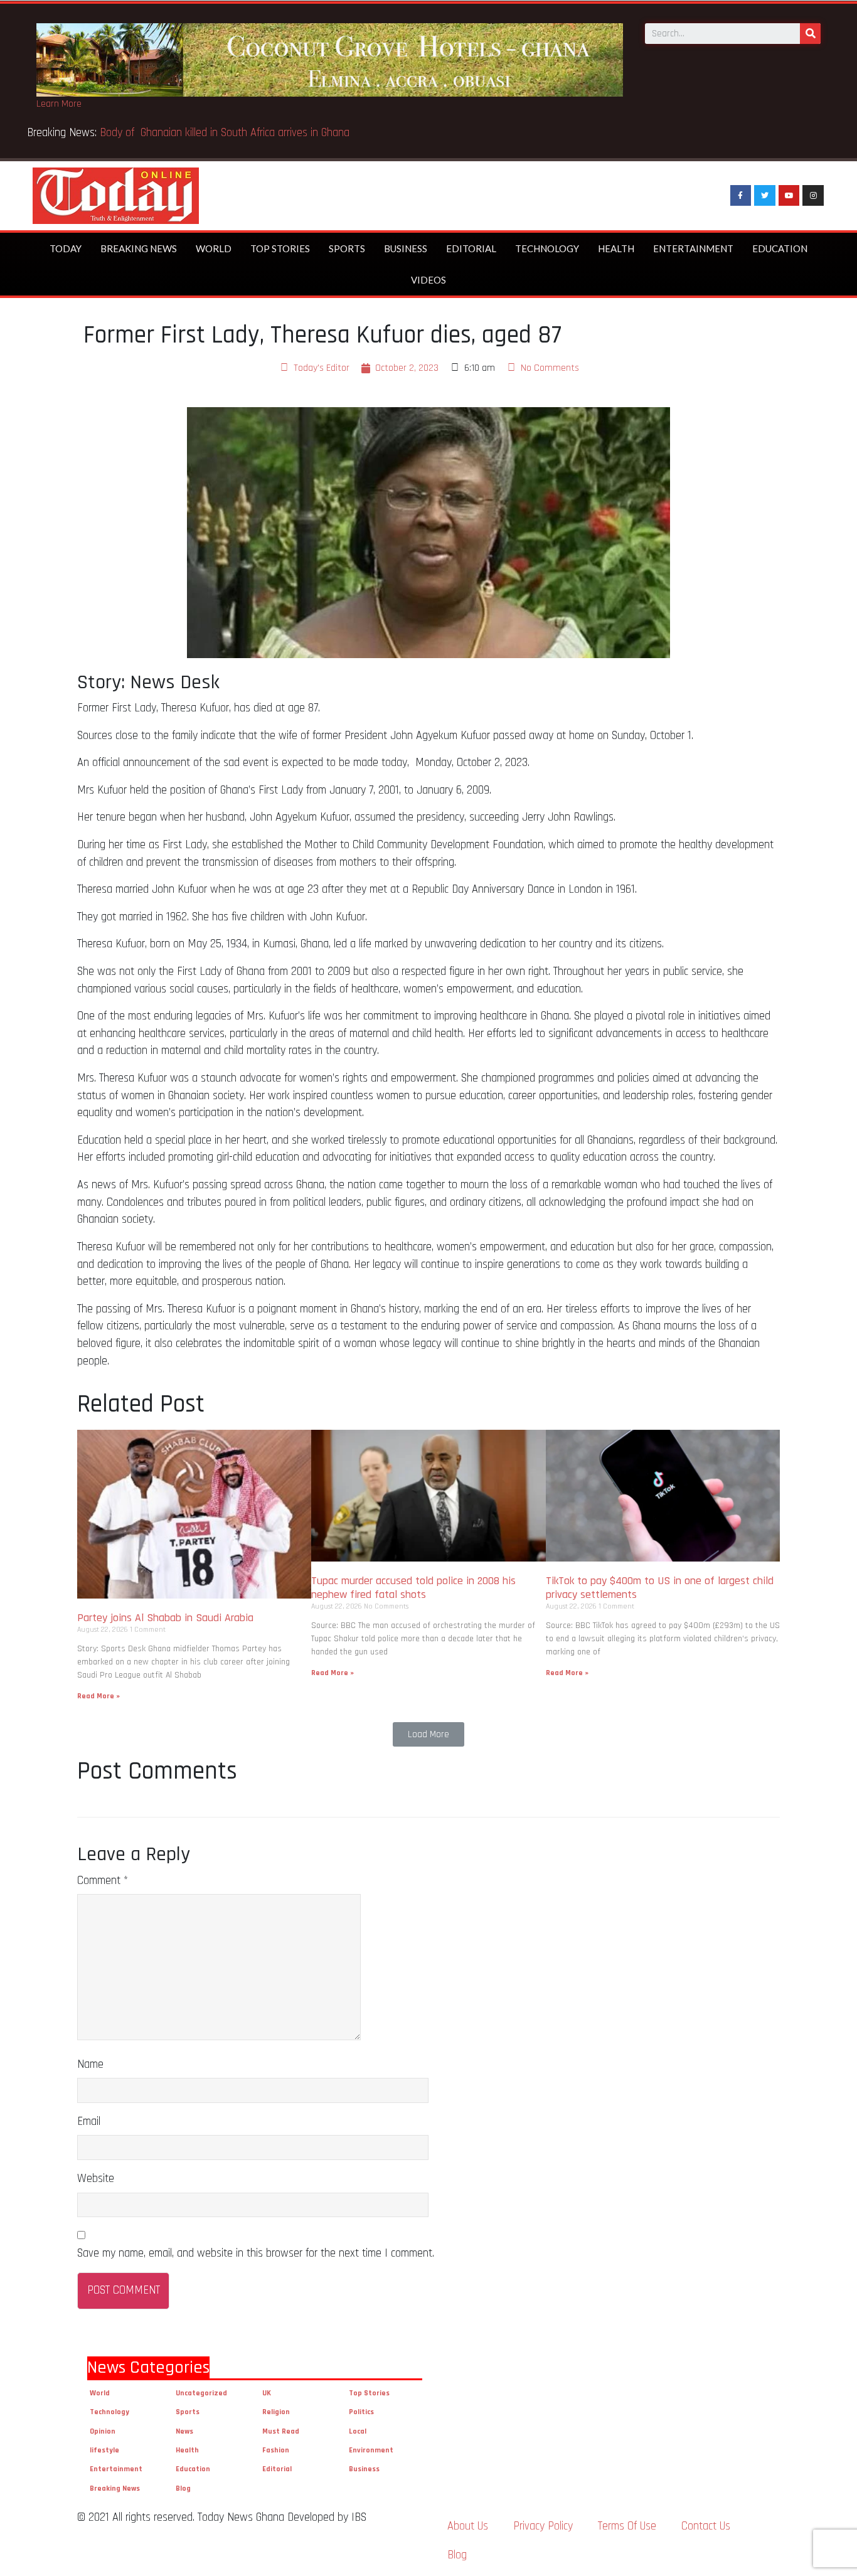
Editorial (471, 248)
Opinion (103, 2431)
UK (267, 2393)
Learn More (59, 104)
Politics (361, 2412)
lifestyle (104, 2450)
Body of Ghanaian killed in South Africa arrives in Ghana (226, 133)
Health (616, 248)
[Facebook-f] (741, 196)
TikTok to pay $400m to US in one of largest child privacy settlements (660, 1588)
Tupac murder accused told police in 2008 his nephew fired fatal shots (413, 1588)
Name (90, 2064)
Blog (183, 2488)
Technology (547, 248)
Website (96, 2179)
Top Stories (280, 248)
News (184, 2431)
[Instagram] (813, 196)
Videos (428, 280)
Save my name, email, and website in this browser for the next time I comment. (256, 2253)
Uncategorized (201, 2393)
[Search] (810, 34)
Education (780, 248)
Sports (347, 248)
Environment (371, 2450)
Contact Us (706, 2526)
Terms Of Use (627, 2526)
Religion (276, 2412)
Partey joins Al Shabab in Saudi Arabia (165, 1618)
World (214, 248)
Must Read (281, 2431)
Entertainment (693, 248)
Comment (103, 1881)
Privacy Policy (543, 2526)
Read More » (98, 1696)
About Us (468, 2526)
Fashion (276, 2450)
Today (66, 248)
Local (358, 2431)
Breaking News (139, 248)
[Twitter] (765, 196)
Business (406, 248)
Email (89, 2121)
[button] (428, 1734)
